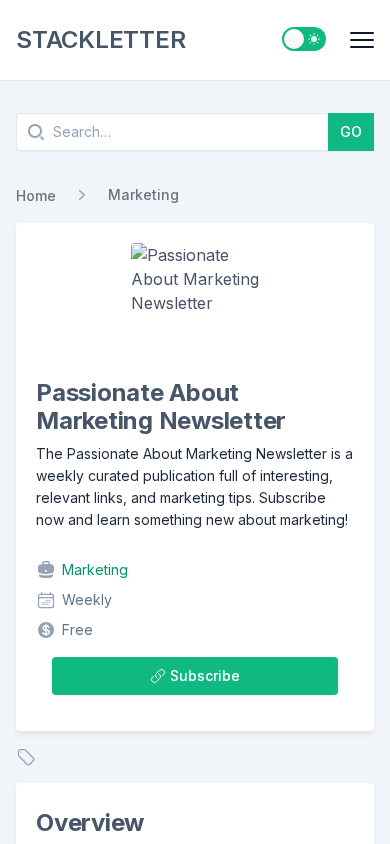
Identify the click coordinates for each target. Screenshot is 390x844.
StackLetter (100, 39)
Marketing (143, 194)
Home (36, 195)
